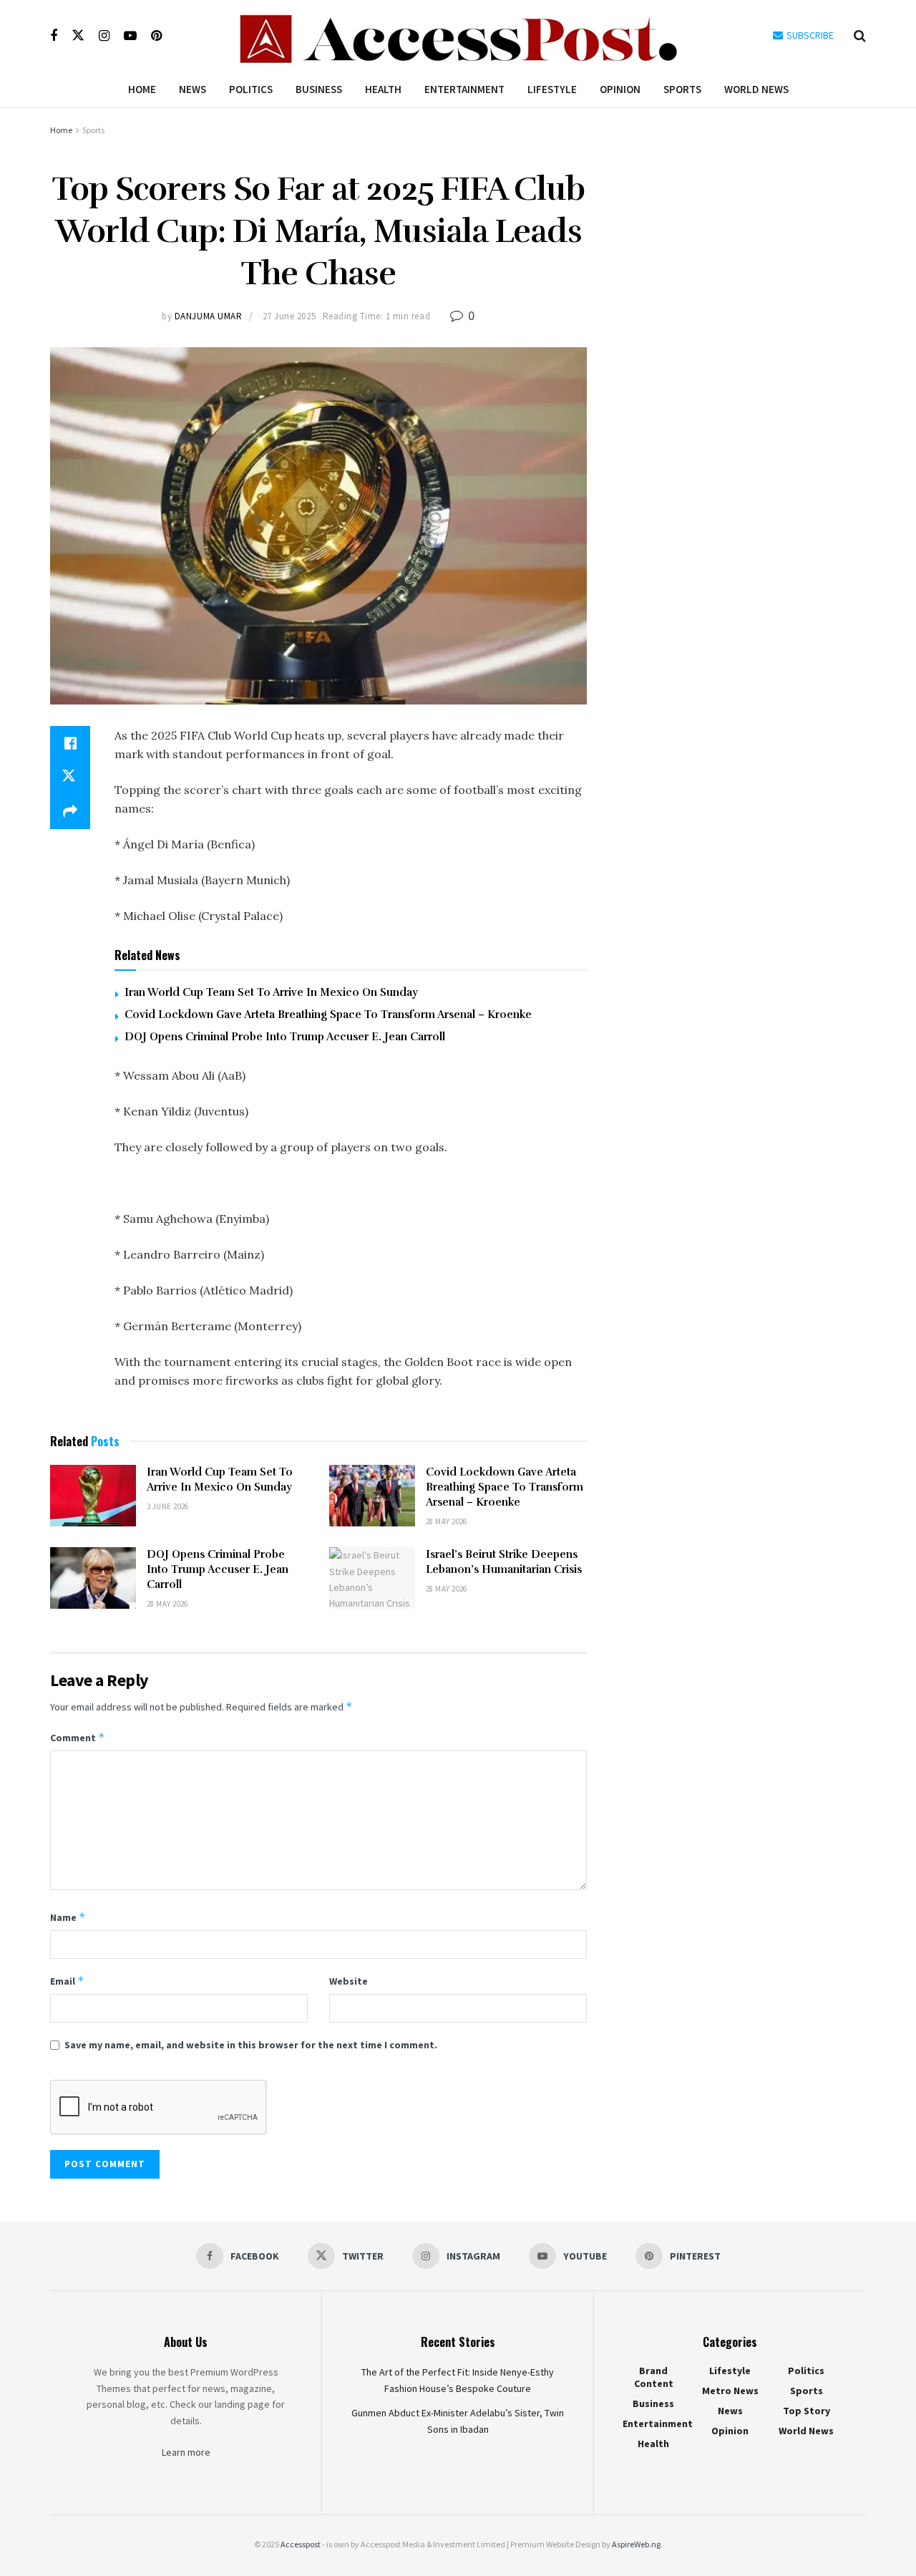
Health (383, 89)
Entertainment (464, 89)
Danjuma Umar (208, 316)
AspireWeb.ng (636, 2544)
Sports (682, 89)
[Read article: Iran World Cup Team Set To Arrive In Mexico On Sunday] (93, 1496)
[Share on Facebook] (70, 743)
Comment (78, 1737)
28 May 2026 (447, 1521)
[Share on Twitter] (70, 778)
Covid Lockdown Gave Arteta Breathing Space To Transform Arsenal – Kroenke (328, 1015)
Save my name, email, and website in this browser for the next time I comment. (251, 2045)
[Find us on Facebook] (54, 36)
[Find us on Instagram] (104, 36)
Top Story (807, 2411)
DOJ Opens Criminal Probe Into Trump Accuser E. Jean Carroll (285, 1037)
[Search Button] (860, 36)
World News (756, 89)
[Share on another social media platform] (70, 812)
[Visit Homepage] (458, 36)
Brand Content (654, 2377)
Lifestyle (552, 89)
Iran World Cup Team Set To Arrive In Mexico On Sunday (271, 992)
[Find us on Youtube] (130, 36)
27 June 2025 (289, 316)
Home (142, 89)
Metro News (730, 2391)
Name (68, 1917)
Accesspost (301, 2544)
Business (319, 89)
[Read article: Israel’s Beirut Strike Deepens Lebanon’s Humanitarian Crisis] (372, 1578)
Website (349, 1981)
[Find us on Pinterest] (156, 36)
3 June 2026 (168, 1506)
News (193, 89)
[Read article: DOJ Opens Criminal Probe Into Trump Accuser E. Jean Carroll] (93, 1578)
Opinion (620, 89)
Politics (251, 89)
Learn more (186, 2452)
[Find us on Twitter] (78, 36)
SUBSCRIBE (809, 35)
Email (67, 1981)
